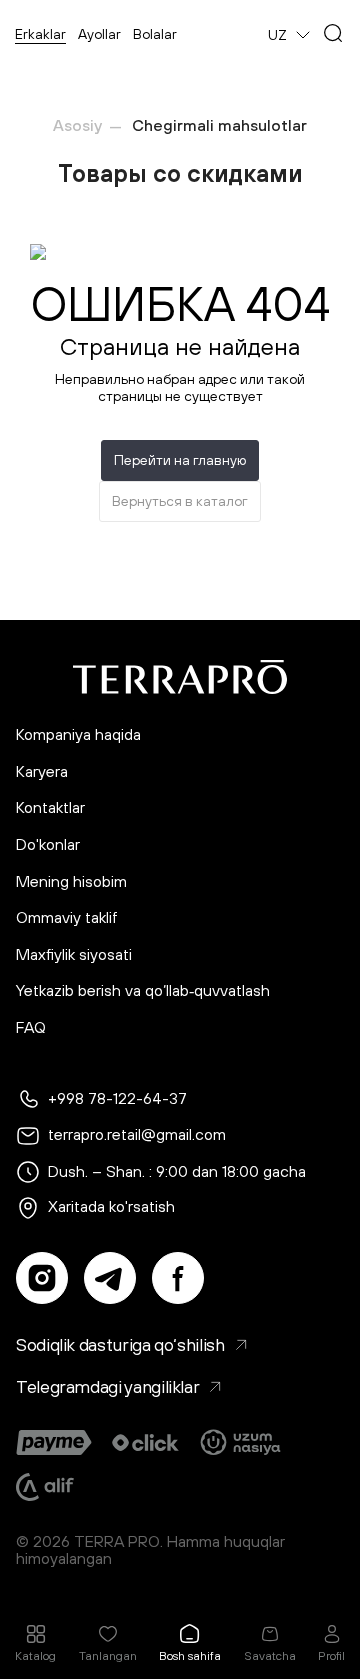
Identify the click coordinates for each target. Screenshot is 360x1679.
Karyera (42, 771)
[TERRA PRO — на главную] (180, 677)
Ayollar (99, 34)
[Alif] (45, 1487)
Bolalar (155, 34)
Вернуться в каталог (180, 501)
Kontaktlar (50, 807)
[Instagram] (42, 1278)
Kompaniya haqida (78, 734)
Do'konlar (48, 844)
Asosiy (77, 125)
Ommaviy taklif (67, 917)
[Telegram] (110, 1278)
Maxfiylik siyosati (74, 954)
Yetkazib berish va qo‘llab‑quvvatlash (143, 990)
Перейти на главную (180, 460)
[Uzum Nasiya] (242, 1442)
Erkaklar (40, 34)
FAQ (31, 1027)
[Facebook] (178, 1278)
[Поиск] (333, 35)
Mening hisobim (71, 881)
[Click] (145, 1442)
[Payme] (54, 1442)
